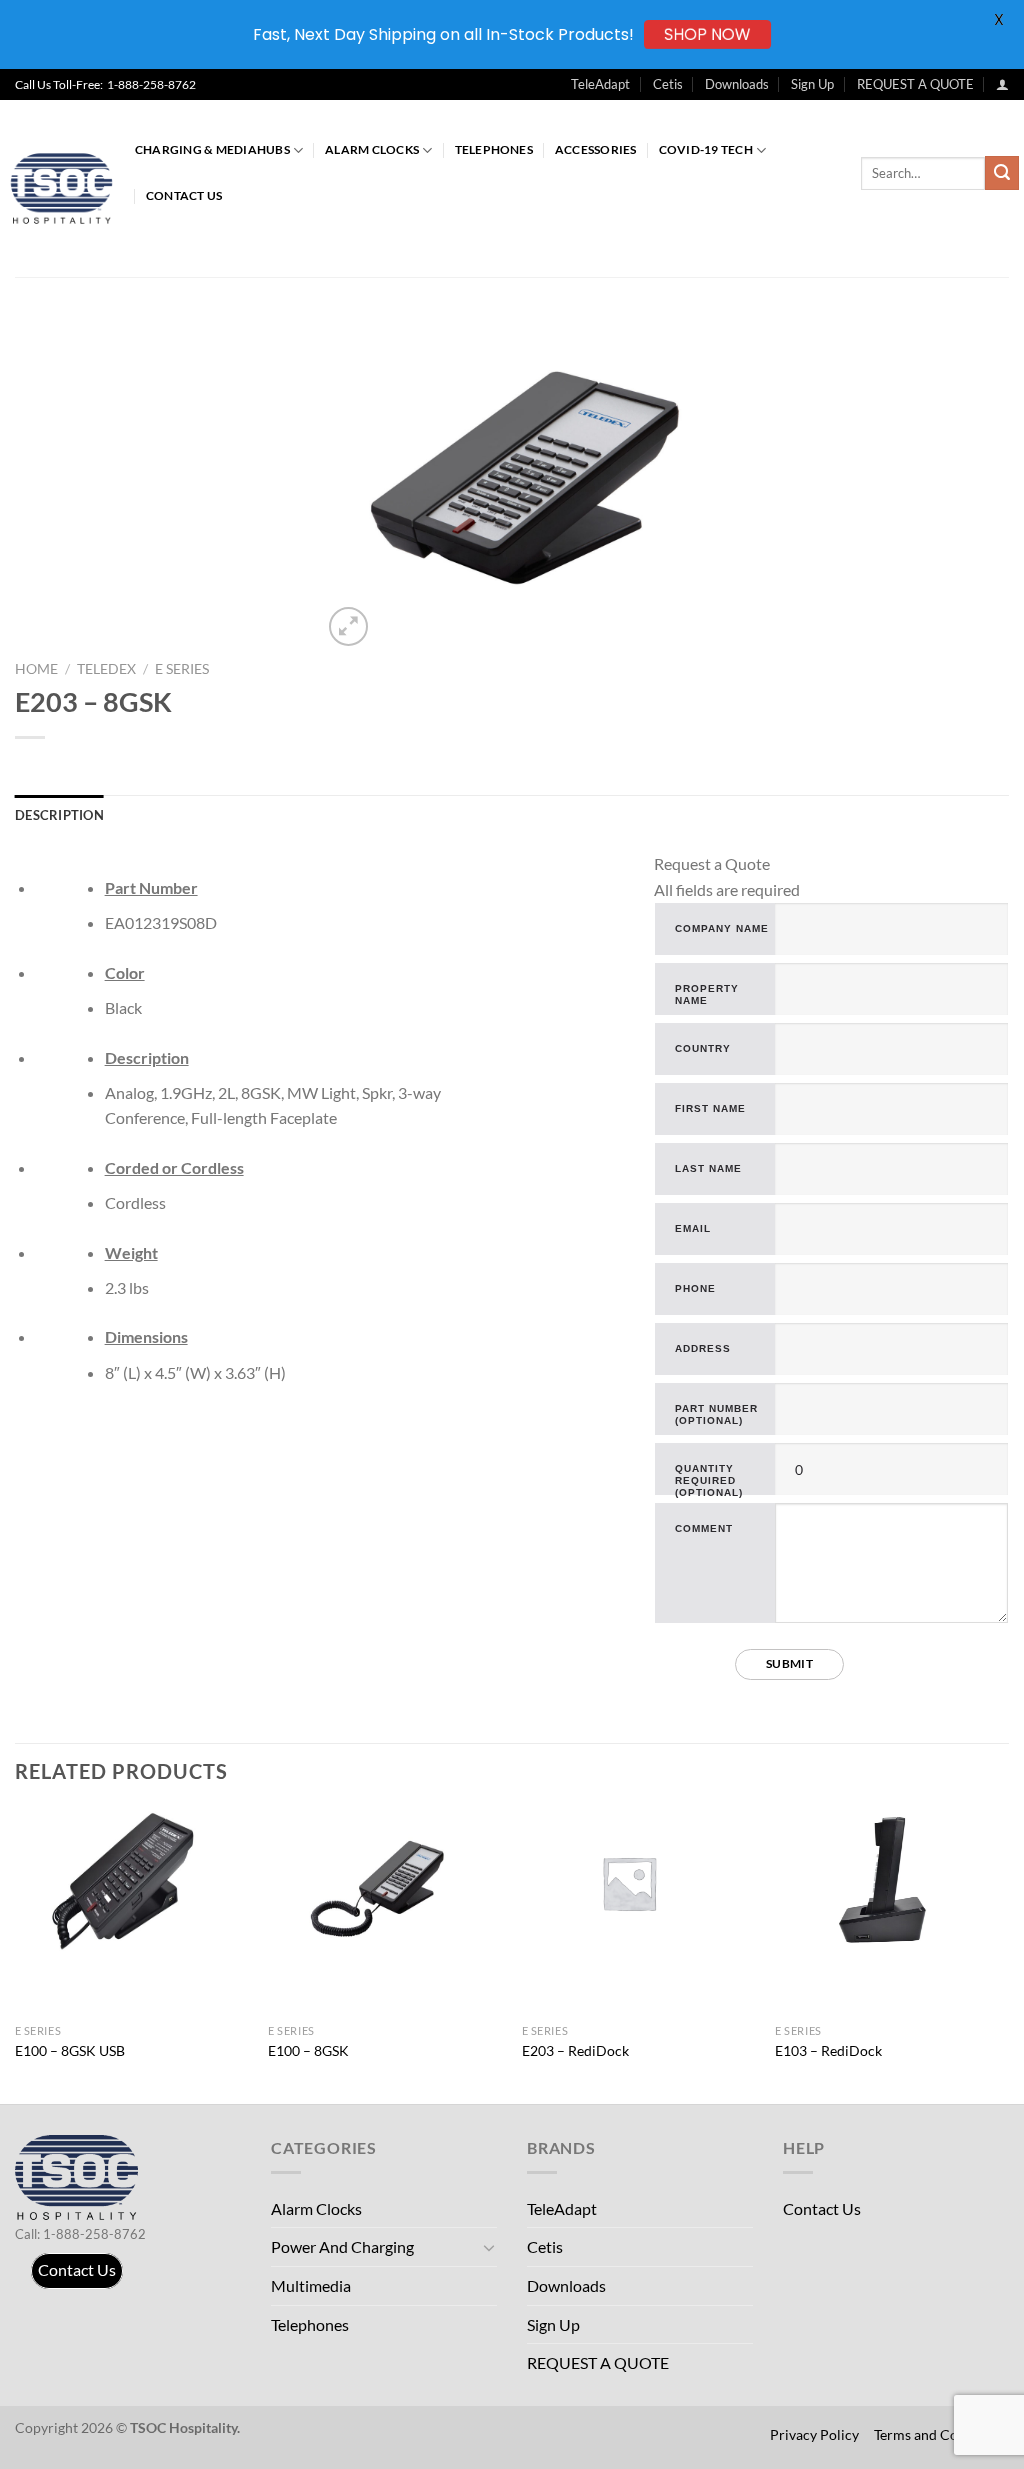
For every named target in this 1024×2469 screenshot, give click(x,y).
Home (36, 669)
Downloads (737, 84)
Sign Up (812, 84)
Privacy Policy (814, 2434)
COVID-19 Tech (706, 149)
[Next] (1008, 1954)
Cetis (668, 84)
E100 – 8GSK (308, 2050)
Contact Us (184, 195)
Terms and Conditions (941, 2434)
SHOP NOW (707, 34)
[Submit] (1002, 173)
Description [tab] (59, 815)
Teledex (106, 669)
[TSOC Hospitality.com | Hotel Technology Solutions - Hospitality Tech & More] (70, 188)
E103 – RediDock (828, 2050)
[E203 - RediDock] (639, 1883)
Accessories (596, 149)
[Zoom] (348, 626)
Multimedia (311, 2285)
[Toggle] (489, 2247)
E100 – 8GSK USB (70, 2050)
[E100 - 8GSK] (385, 1883)
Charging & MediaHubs (212, 149)
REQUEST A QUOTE (915, 84)
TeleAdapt (600, 84)
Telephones (494, 149)
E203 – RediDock (575, 2050)
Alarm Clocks (372, 149)
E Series (182, 669)
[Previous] (16, 1954)
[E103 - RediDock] (892, 1883)
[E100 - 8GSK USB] (132, 1883)
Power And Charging (342, 2246)
